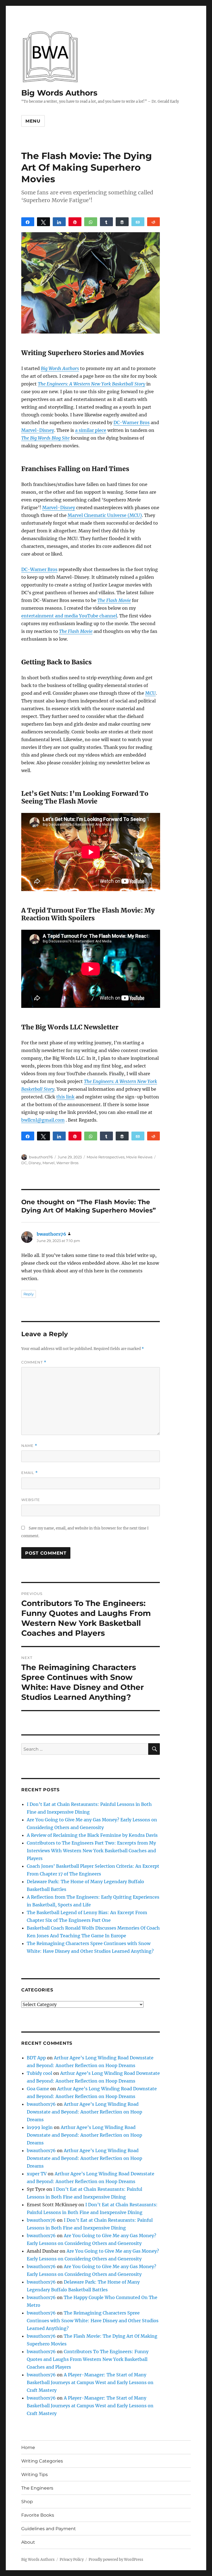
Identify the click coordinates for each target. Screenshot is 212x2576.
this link (65, 1097)
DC (24, 1163)
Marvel (49, 1163)
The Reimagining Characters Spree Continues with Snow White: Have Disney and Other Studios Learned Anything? (93, 2321)
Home (28, 2447)
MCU (150, 693)
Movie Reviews (139, 1157)
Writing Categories (42, 2461)
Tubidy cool (39, 2073)
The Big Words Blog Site (45, 438)
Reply (29, 1294)
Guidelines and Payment (49, 2529)
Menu (33, 121)
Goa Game (38, 2089)
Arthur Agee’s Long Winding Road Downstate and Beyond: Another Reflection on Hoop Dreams (84, 2112)
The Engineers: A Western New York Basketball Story (92, 384)
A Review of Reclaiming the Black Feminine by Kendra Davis (92, 1835)
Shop (27, 2502)
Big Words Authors (59, 93)
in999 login (40, 2127)
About (28, 2542)
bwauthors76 (41, 1157)
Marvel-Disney (38, 430)
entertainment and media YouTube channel (69, 616)
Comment (34, 1362)
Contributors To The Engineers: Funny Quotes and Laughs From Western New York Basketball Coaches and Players (88, 2359)
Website (31, 1500)
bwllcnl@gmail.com (43, 1120)
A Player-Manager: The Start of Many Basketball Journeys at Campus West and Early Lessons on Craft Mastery (90, 2382)
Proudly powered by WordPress (116, 2560)
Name (29, 1446)
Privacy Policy (72, 2560)
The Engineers (37, 2488)
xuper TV (37, 2174)
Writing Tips (35, 2475)
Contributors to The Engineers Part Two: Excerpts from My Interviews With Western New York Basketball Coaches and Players (91, 1851)
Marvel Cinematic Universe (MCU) (105, 515)
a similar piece (91, 430)
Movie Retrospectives (106, 1157)
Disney (35, 1163)
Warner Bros (67, 1163)
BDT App (36, 2058)
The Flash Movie (114, 600)
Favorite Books (38, 2515)
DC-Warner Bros (132, 422)
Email (30, 1473)
